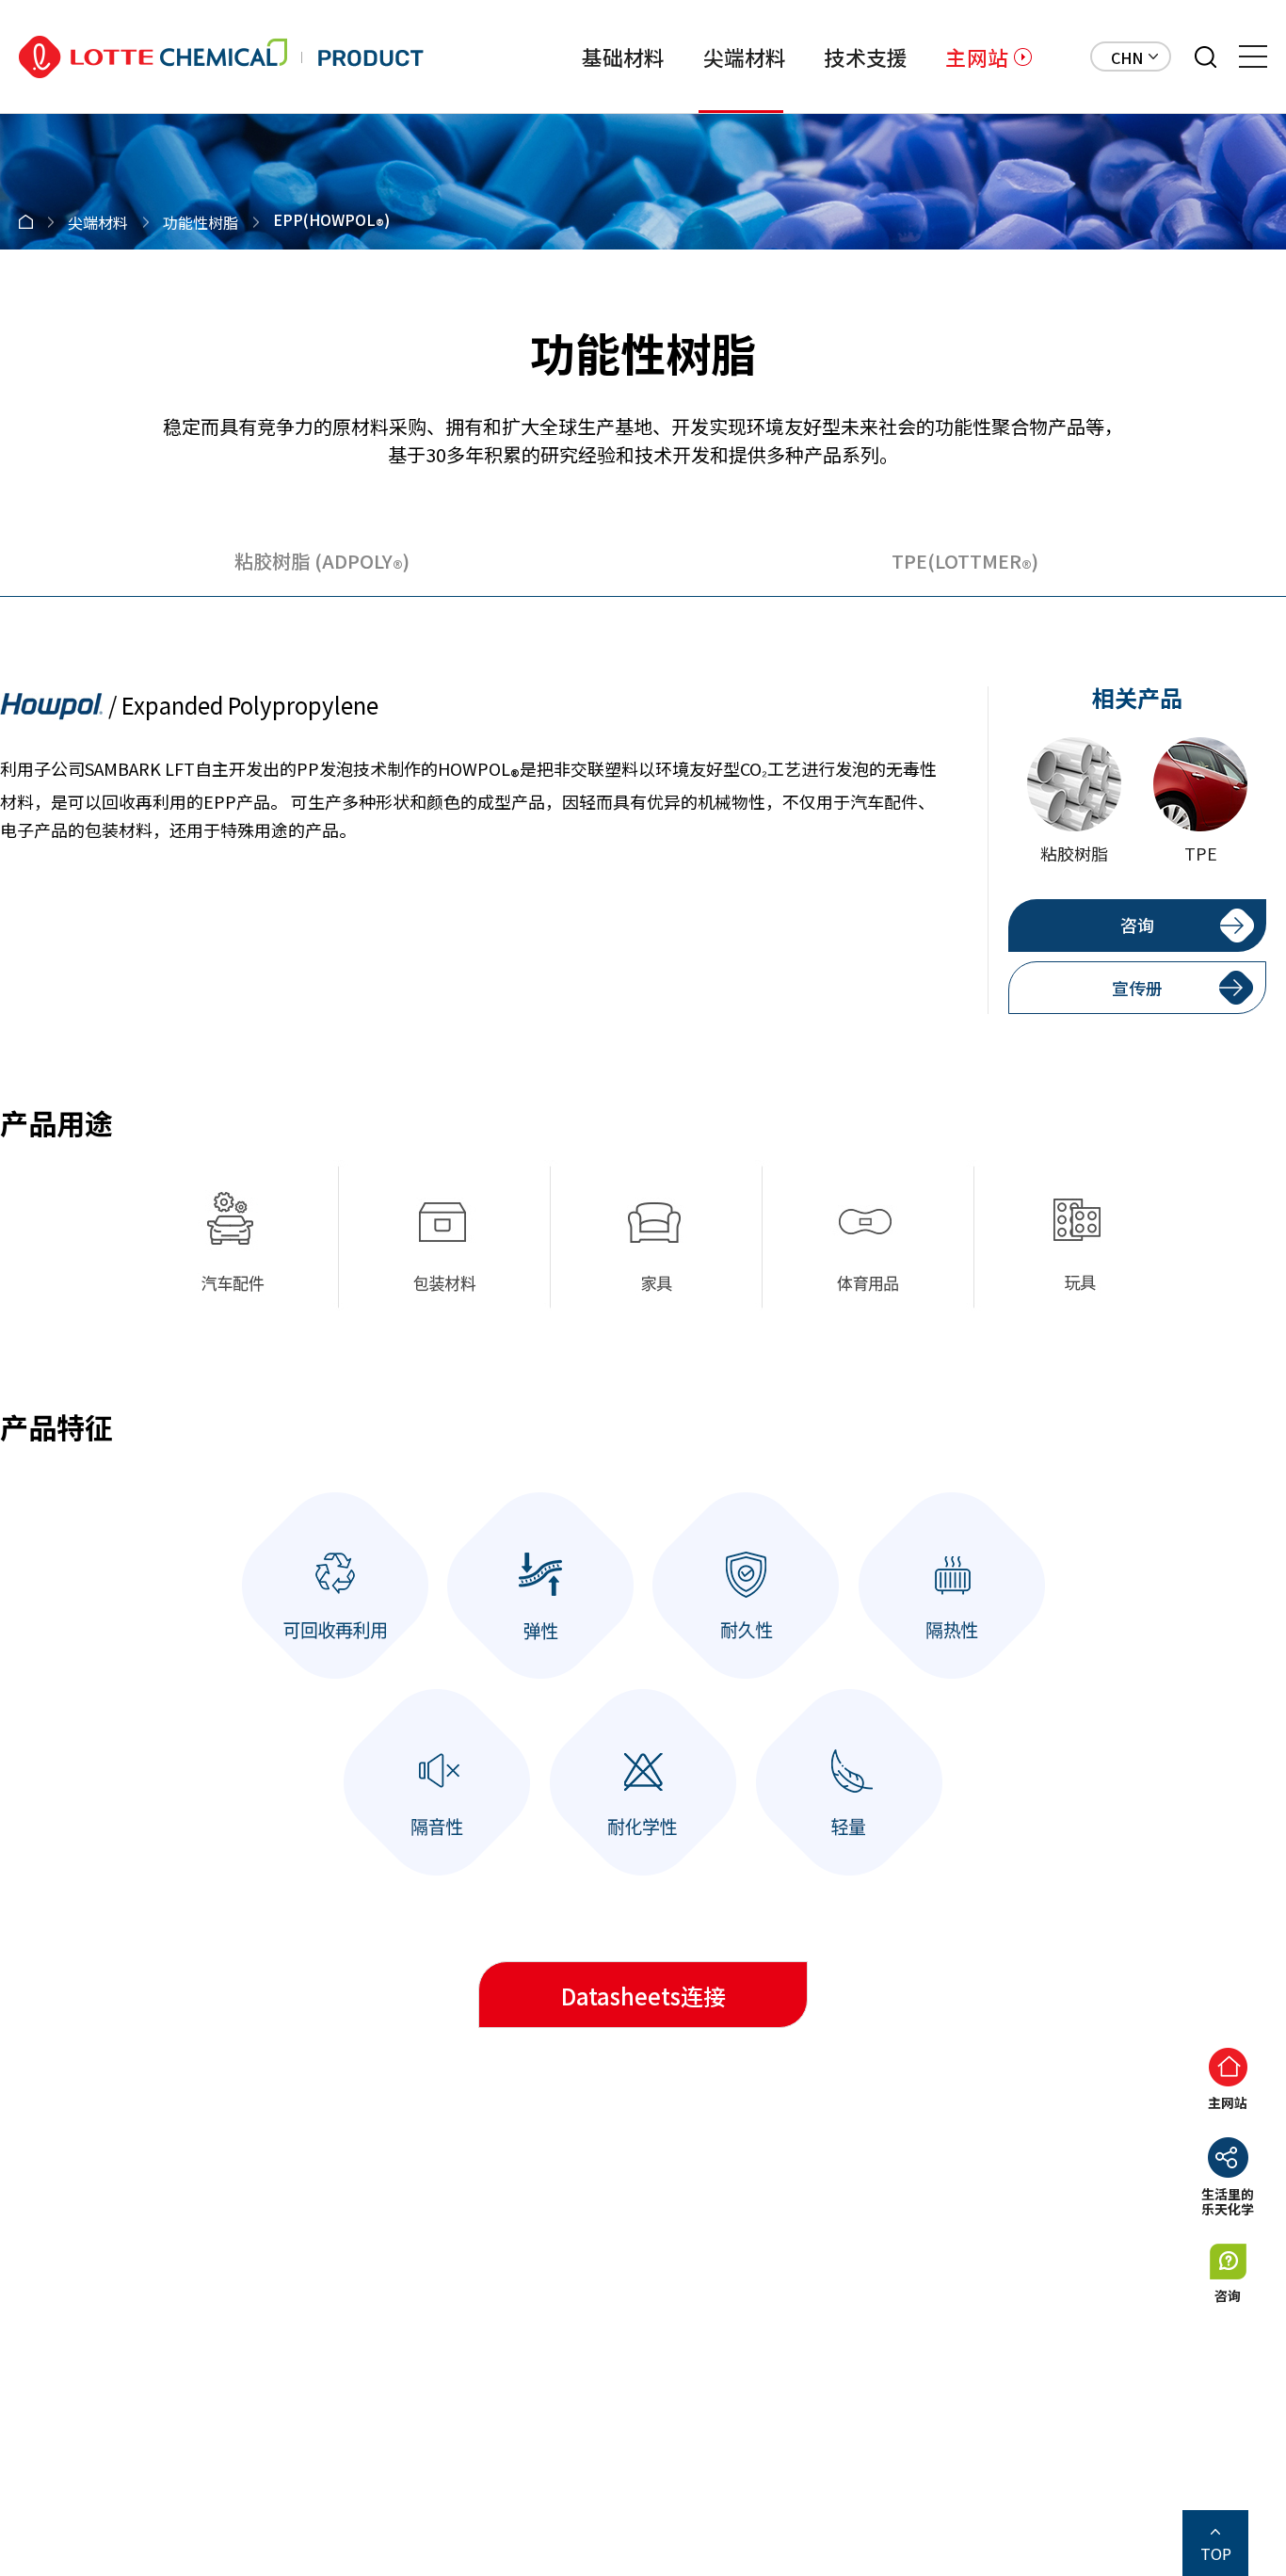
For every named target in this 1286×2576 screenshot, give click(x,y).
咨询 (1137, 925)
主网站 (977, 56)
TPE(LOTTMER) (965, 564)
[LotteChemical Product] (221, 57)
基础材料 (624, 56)
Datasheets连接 (643, 1996)
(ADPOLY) (322, 564)
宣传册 (1137, 988)
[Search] (1206, 57)
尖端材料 (745, 56)
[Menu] (1253, 56)
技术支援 (866, 56)
